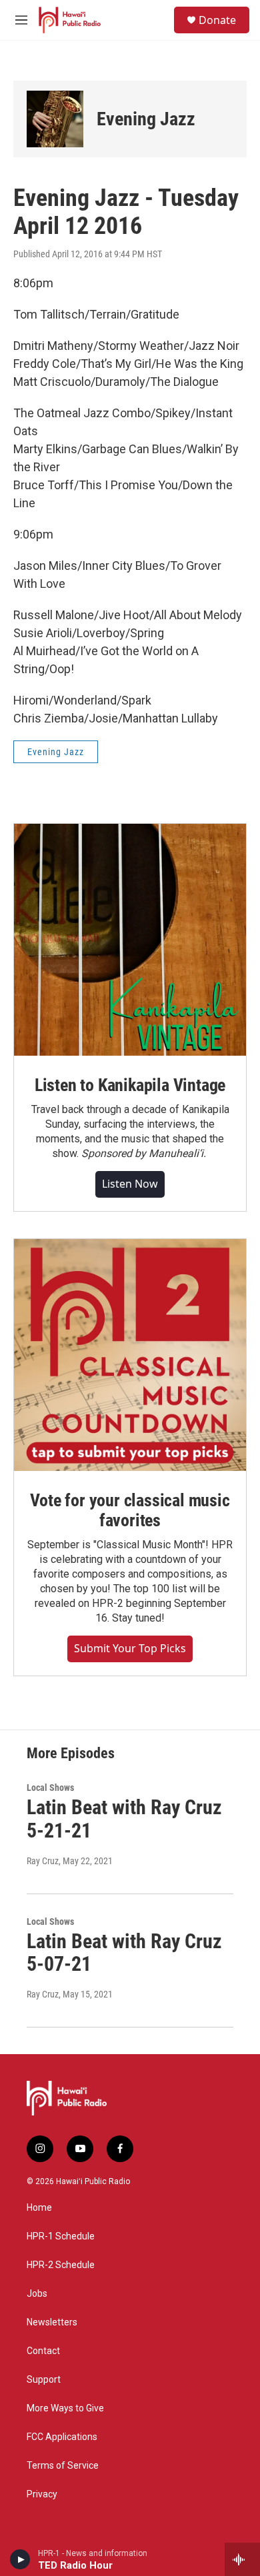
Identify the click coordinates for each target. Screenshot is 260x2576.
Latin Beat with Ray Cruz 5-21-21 (124, 1819)
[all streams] (242, 2559)
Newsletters (52, 2322)
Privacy (42, 2494)
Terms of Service (63, 2466)
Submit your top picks (130, 1648)
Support (44, 2380)
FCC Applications (62, 2437)
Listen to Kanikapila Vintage (130, 1085)
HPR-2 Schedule (61, 2265)
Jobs (37, 2294)
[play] (20, 2559)
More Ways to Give (65, 2408)
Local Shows (50, 1788)
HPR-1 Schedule (61, 2236)
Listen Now (130, 1184)
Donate (217, 20)
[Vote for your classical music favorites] (130, 1355)
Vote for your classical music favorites (130, 1510)
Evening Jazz (146, 119)
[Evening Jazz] (55, 119)
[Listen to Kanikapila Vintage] (130, 940)
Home (39, 2208)
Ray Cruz (43, 1861)
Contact (43, 2351)
